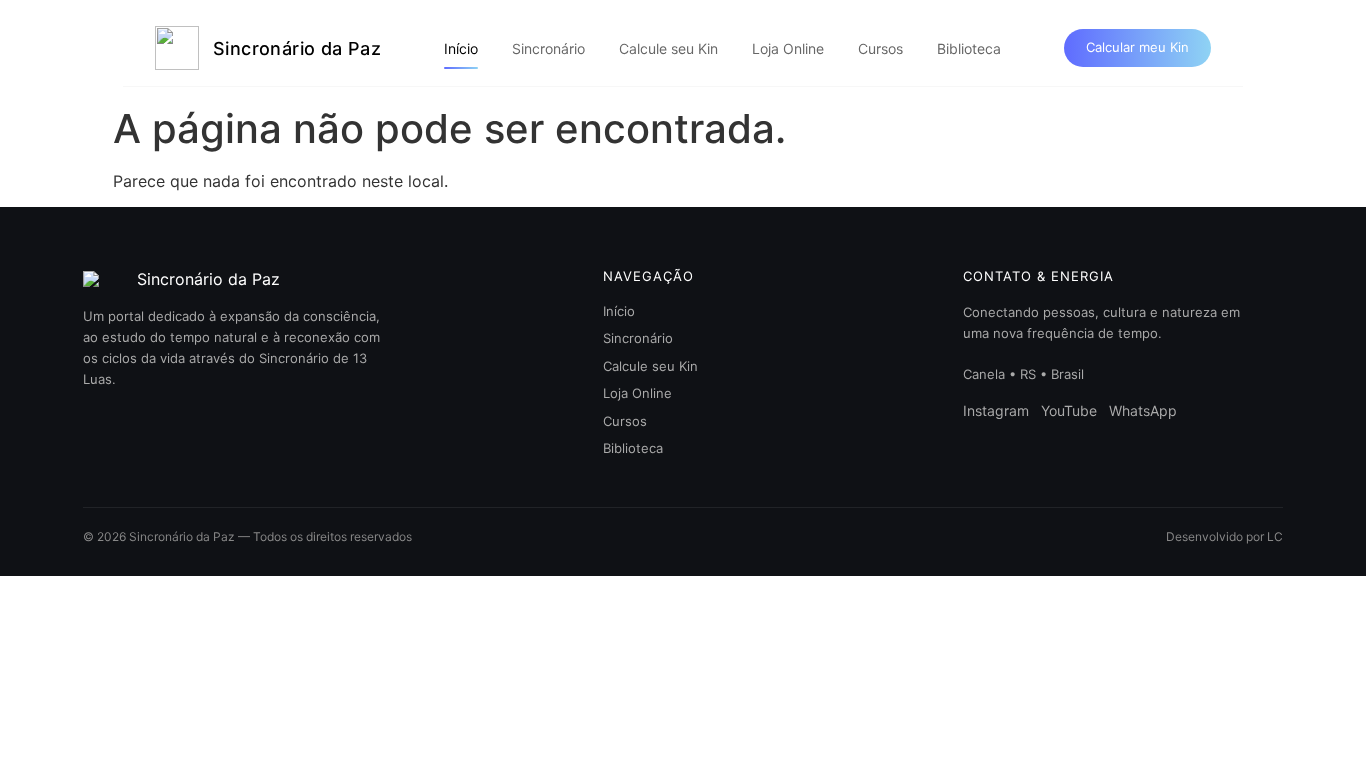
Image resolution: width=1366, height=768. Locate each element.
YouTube (1069, 410)
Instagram (996, 410)
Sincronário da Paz (297, 48)
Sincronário (548, 48)
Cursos (880, 48)
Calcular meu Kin (1137, 47)
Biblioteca (969, 48)
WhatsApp (1143, 410)
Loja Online (788, 48)
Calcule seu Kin (668, 48)
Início (461, 48)
